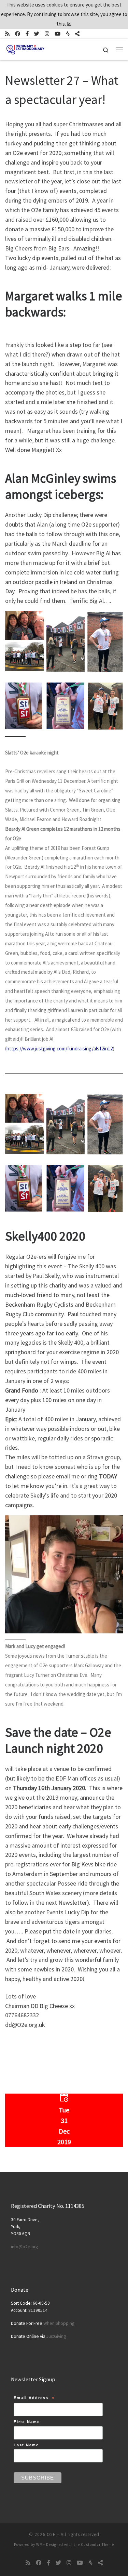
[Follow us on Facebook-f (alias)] (27, 34)
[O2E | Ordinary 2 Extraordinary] (25, 49)
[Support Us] (77, 34)
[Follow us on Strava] (68, 34)
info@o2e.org (24, 2247)
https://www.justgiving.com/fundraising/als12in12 (60, 1048)
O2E (51, 2534)
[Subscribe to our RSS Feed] (7, 34)
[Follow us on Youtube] (58, 34)
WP (39, 2545)
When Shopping (59, 2323)
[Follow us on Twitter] (37, 34)
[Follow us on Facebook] (18, 34)
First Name (27, 2422)
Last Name (26, 2445)
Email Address (34, 2399)
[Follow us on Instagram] (47, 34)
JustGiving (56, 2336)
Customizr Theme (97, 2545)
